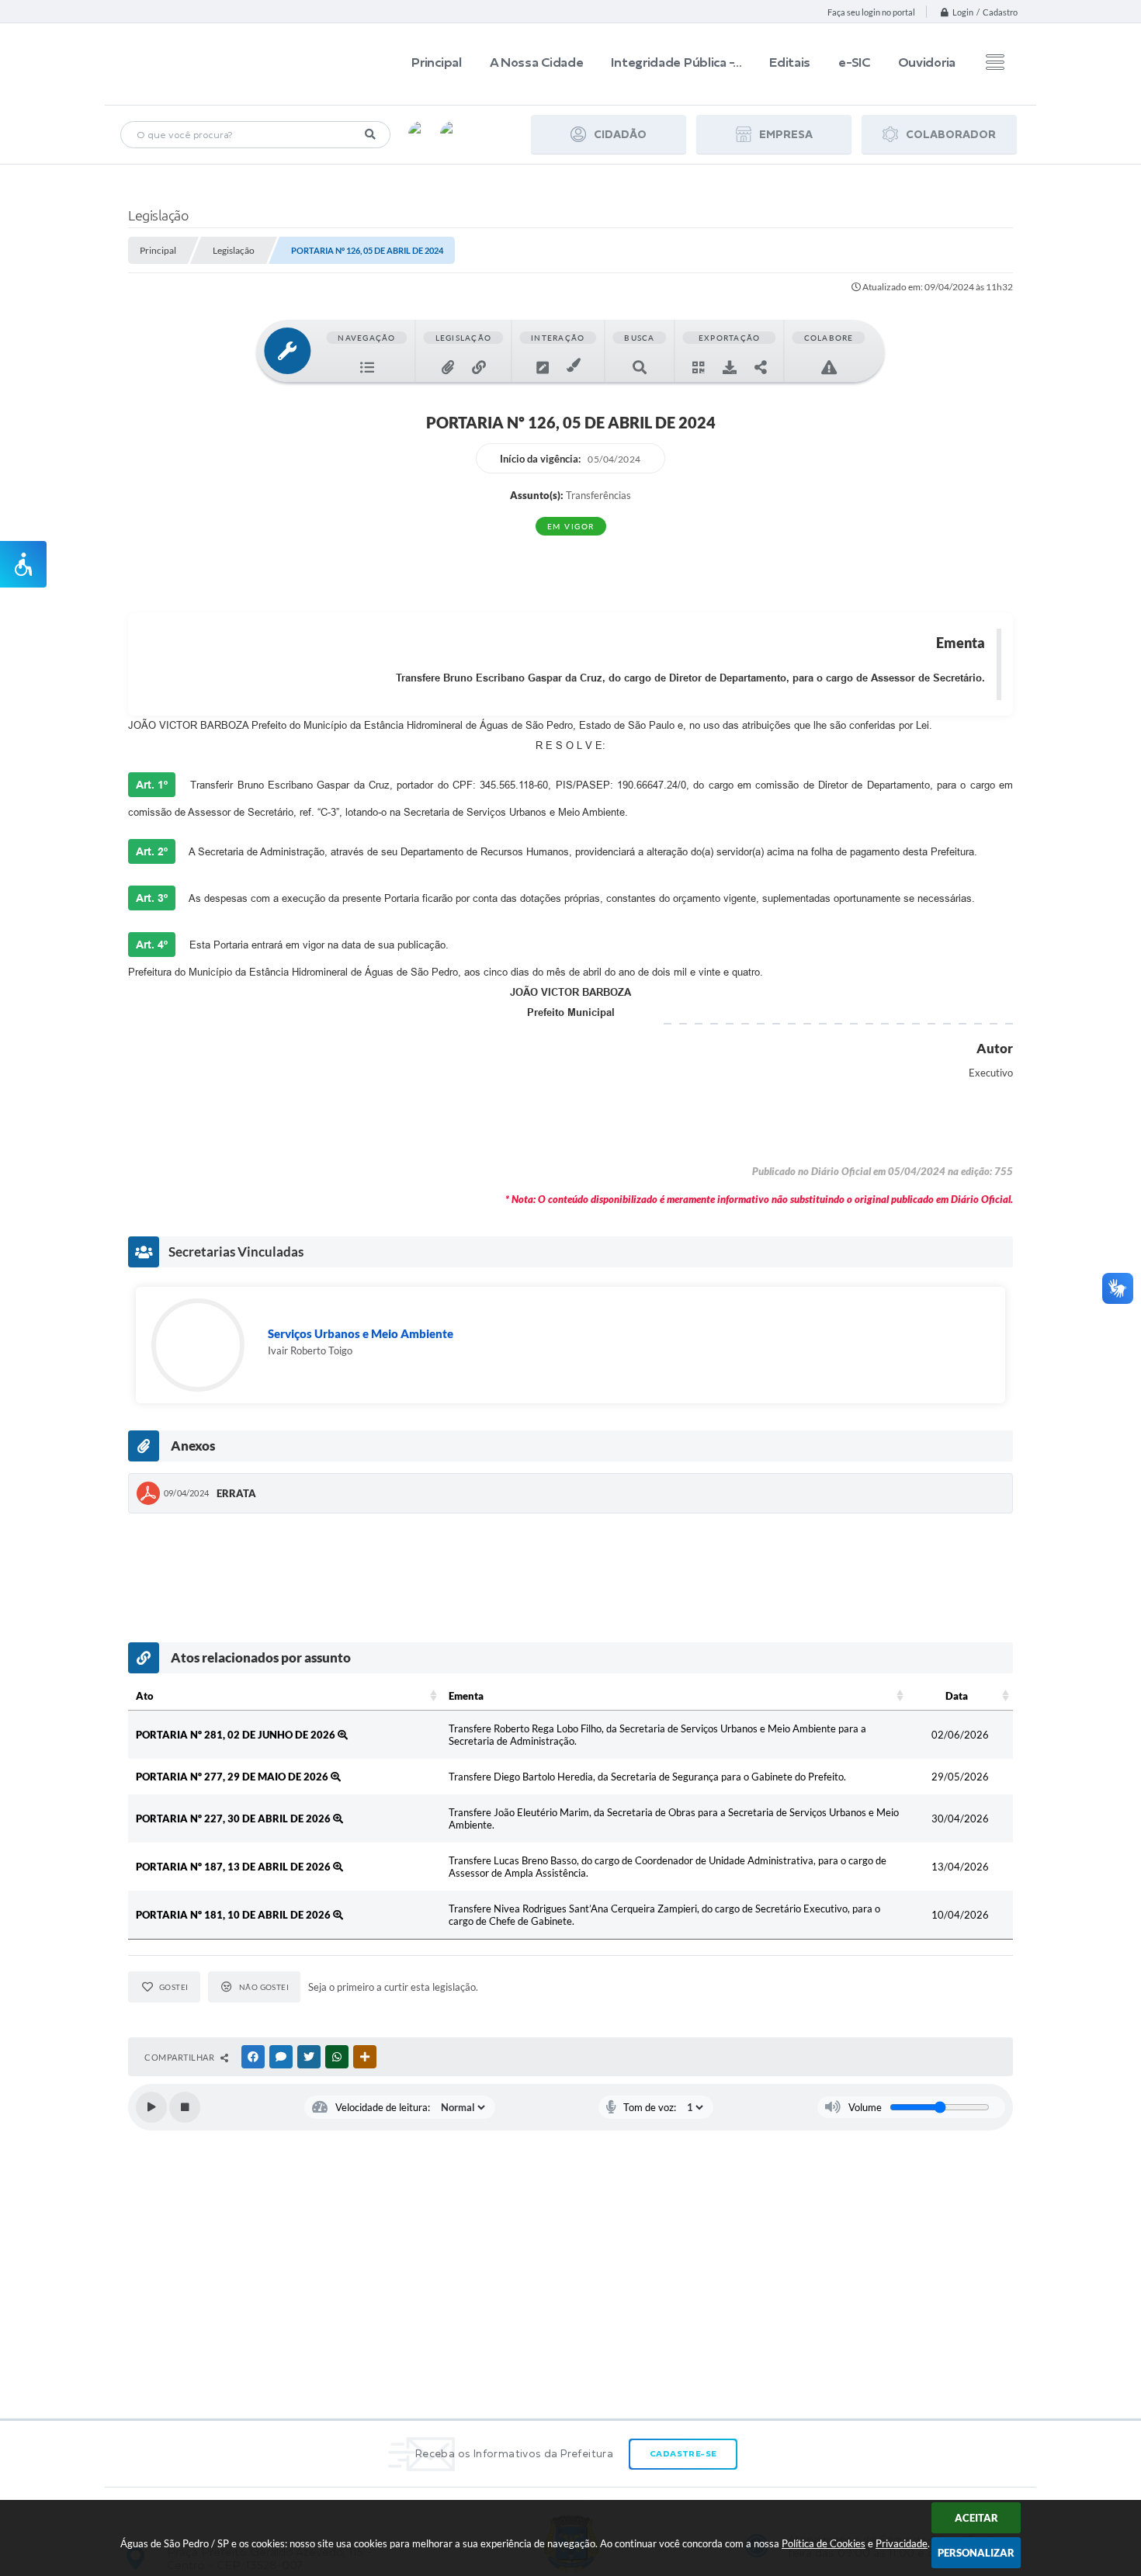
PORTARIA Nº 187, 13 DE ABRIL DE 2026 (234, 1867)
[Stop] (185, 2107)
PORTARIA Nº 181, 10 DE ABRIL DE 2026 (234, 1915)
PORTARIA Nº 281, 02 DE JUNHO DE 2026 (237, 1735)
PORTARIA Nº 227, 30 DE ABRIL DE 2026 (234, 1818)
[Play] (151, 2107)
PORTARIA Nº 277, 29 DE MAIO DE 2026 (233, 1777)
